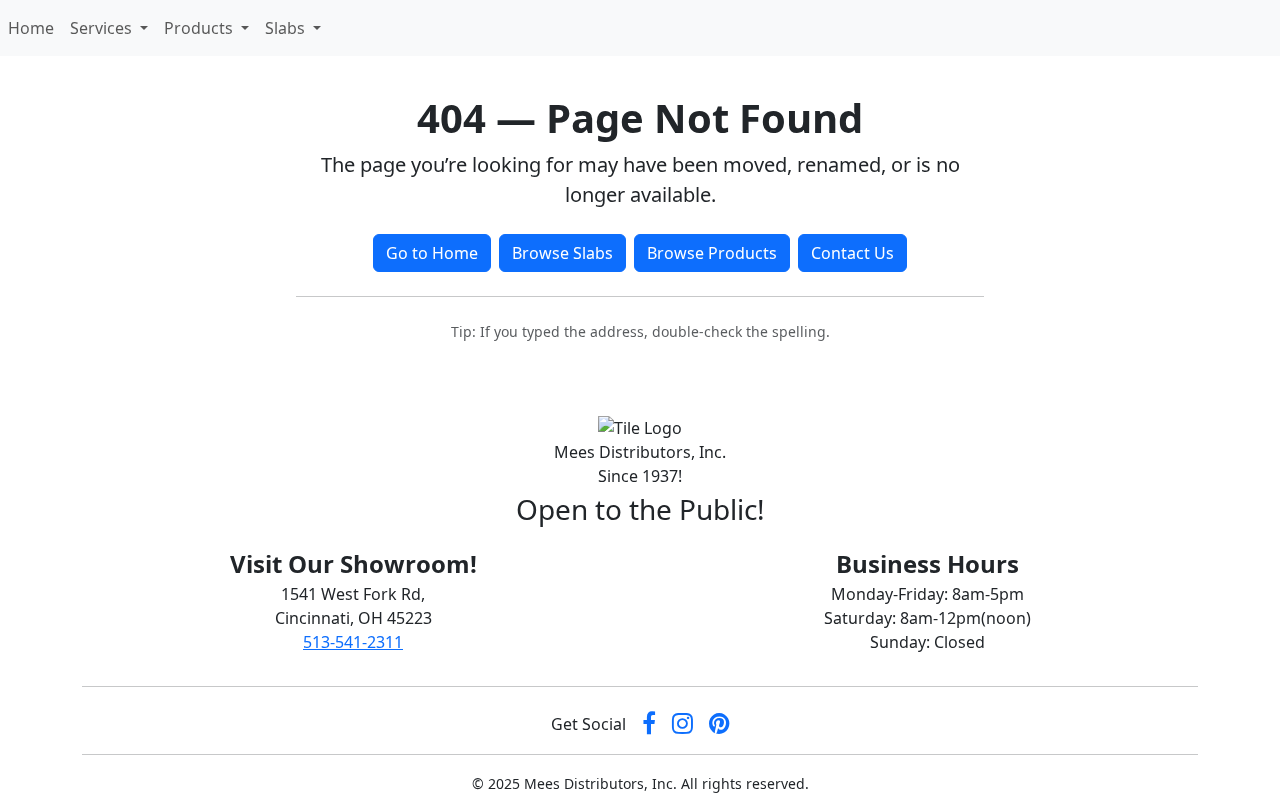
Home (35, 27)
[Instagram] (682, 724)
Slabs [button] (287, 28)
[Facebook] (649, 724)
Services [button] (103, 28)
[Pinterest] (719, 724)
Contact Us (852, 253)
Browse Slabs (562, 253)
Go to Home (432, 253)
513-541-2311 (353, 642)
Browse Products (712, 253)
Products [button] (200, 28)
